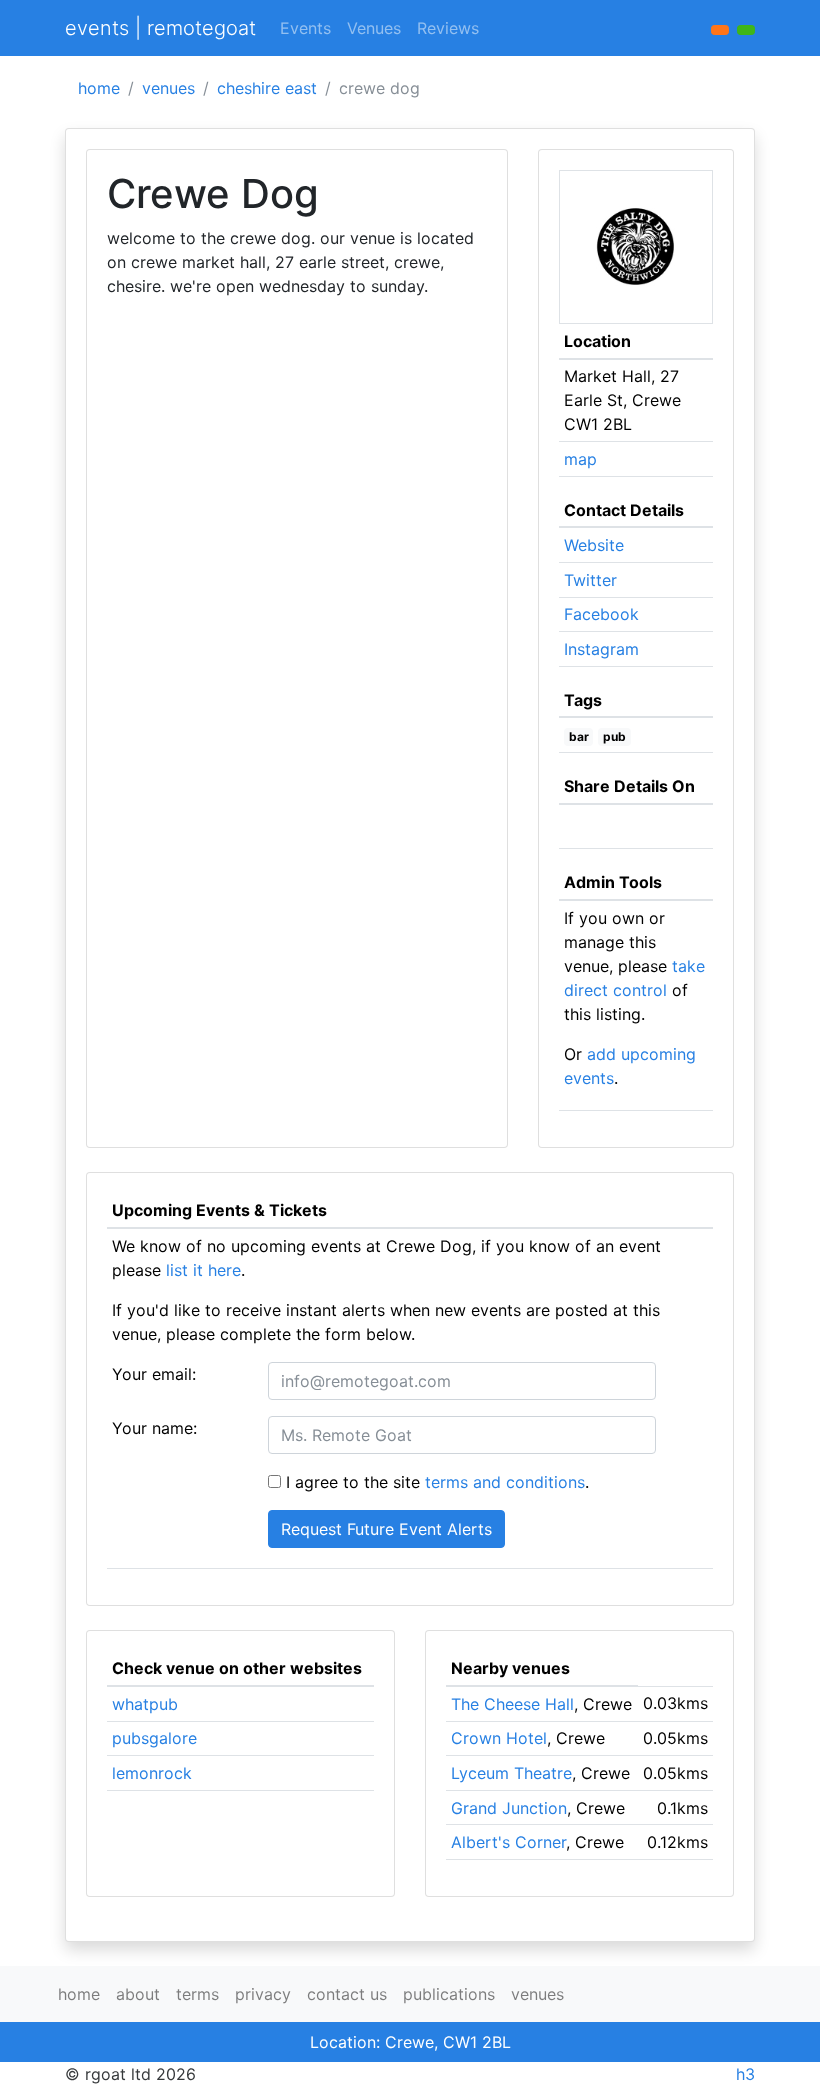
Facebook (601, 614)
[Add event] (720, 30)
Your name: (154, 1428)
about (138, 1994)
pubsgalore (154, 1738)
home (99, 88)
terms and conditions (505, 1482)
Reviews (448, 28)
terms (197, 1994)
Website (594, 545)
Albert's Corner (508, 1842)
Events (305, 28)
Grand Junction (509, 1808)
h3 (745, 2074)
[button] (746, 30)
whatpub (145, 1704)
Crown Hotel (499, 1738)
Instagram (601, 649)
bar (579, 736)
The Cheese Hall (512, 1704)
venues (168, 88)
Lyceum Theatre (511, 1773)
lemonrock (152, 1773)
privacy (263, 1994)
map (580, 459)
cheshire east (267, 88)
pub (614, 736)
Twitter (590, 580)
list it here (203, 1270)
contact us (347, 1994)
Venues (374, 28)
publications (449, 1994)
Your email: (154, 1374)
